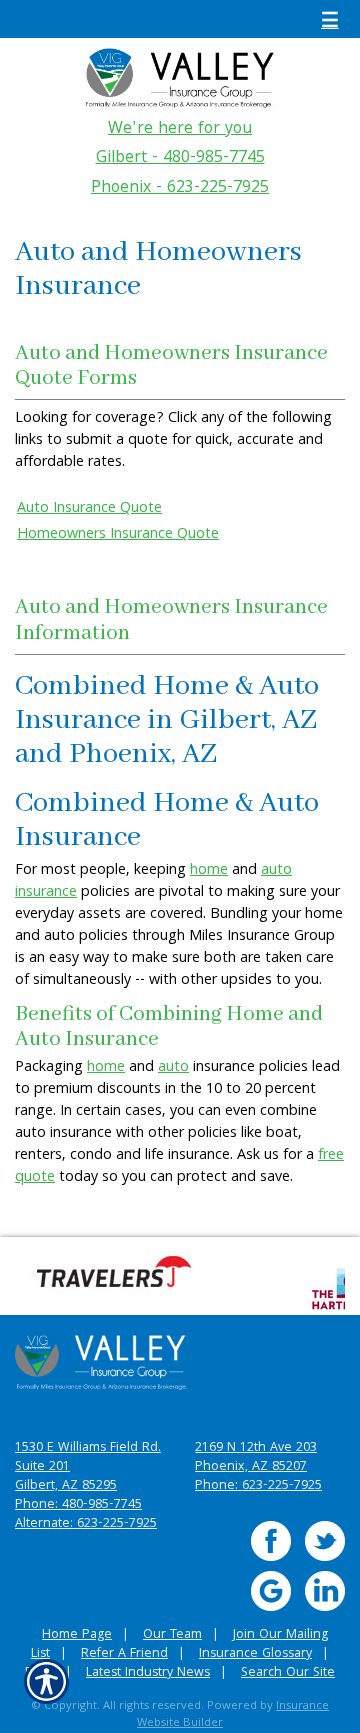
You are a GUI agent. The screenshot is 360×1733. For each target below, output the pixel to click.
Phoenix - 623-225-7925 (180, 189)
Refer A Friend (124, 1654)
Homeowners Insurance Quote (118, 535)
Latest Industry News (148, 1673)
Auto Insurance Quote (89, 509)
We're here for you (180, 130)
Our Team (172, 1635)
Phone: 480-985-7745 (78, 1505)
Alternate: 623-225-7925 (86, 1524)
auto (173, 1068)
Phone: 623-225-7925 (258, 1486)
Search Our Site (288, 1673)
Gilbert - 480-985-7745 (180, 159)
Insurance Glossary (255, 1654)
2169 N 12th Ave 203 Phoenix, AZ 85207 (256, 1458)
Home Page (77, 1635)
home (209, 871)
